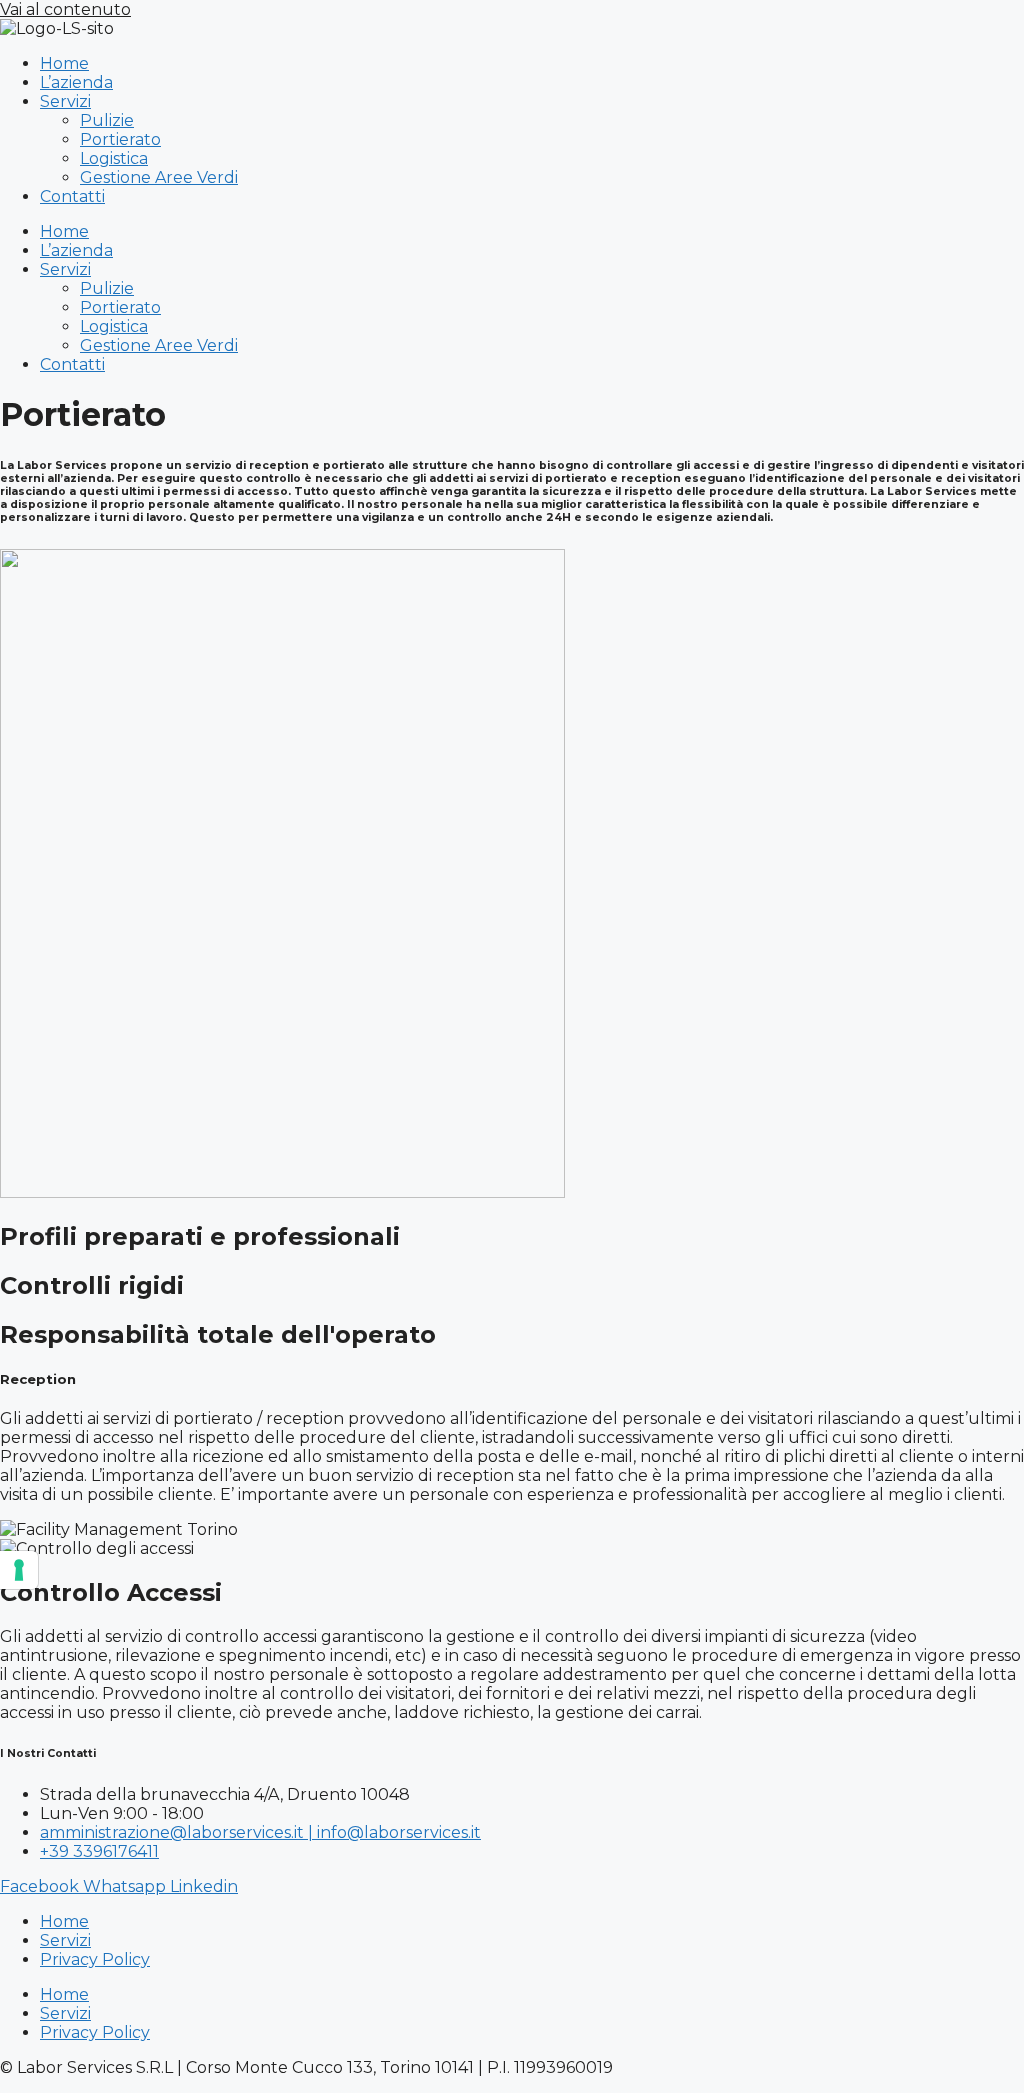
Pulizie (107, 120)
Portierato (120, 139)
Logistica (114, 158)
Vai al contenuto (65, 9)
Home (64, 63)
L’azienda (76, 82)
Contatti (72, 196)
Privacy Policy (95, 1959)
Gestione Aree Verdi (159, 177)
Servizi (65, 101)
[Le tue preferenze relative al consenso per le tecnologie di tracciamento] (19, 1570)
